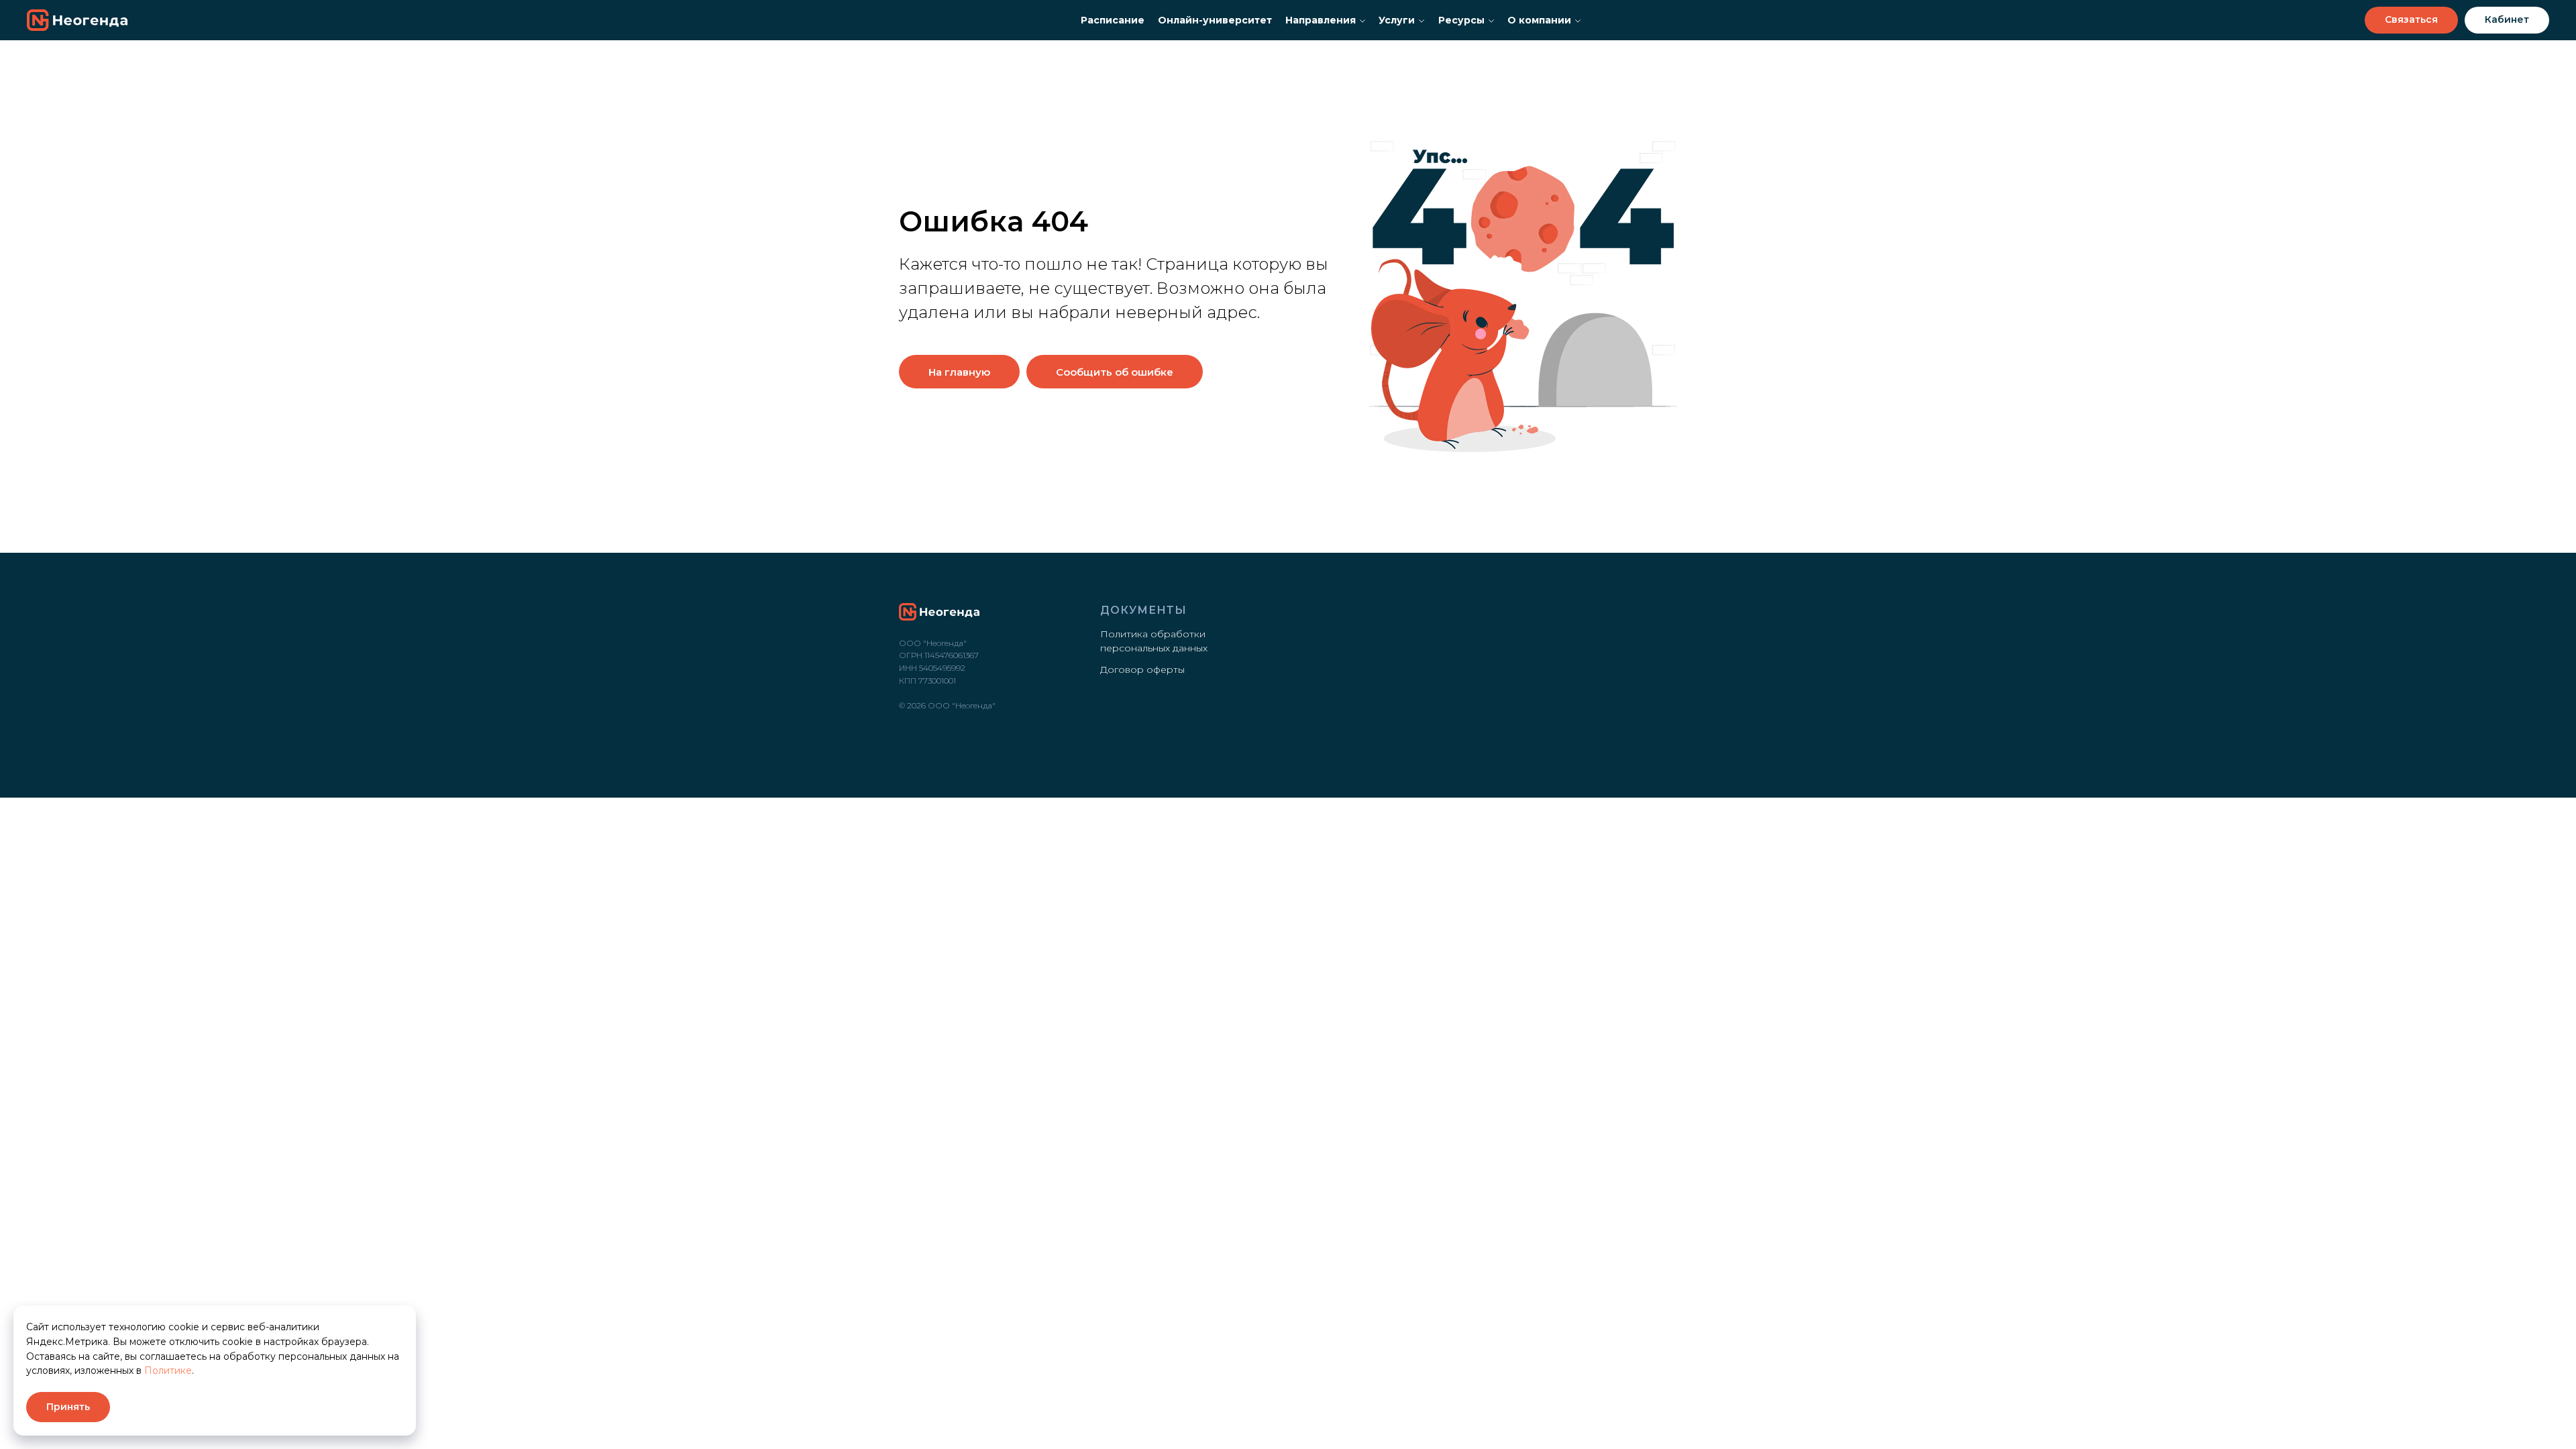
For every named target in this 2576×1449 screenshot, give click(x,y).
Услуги (1397, 20)
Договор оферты (1142, 669)
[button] (2411, 20)
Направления (1321, 20)
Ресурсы (1461, 20)
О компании (1539, 20)
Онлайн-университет (1215, 20)
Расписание (1113, 20)
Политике (168, 1371)
